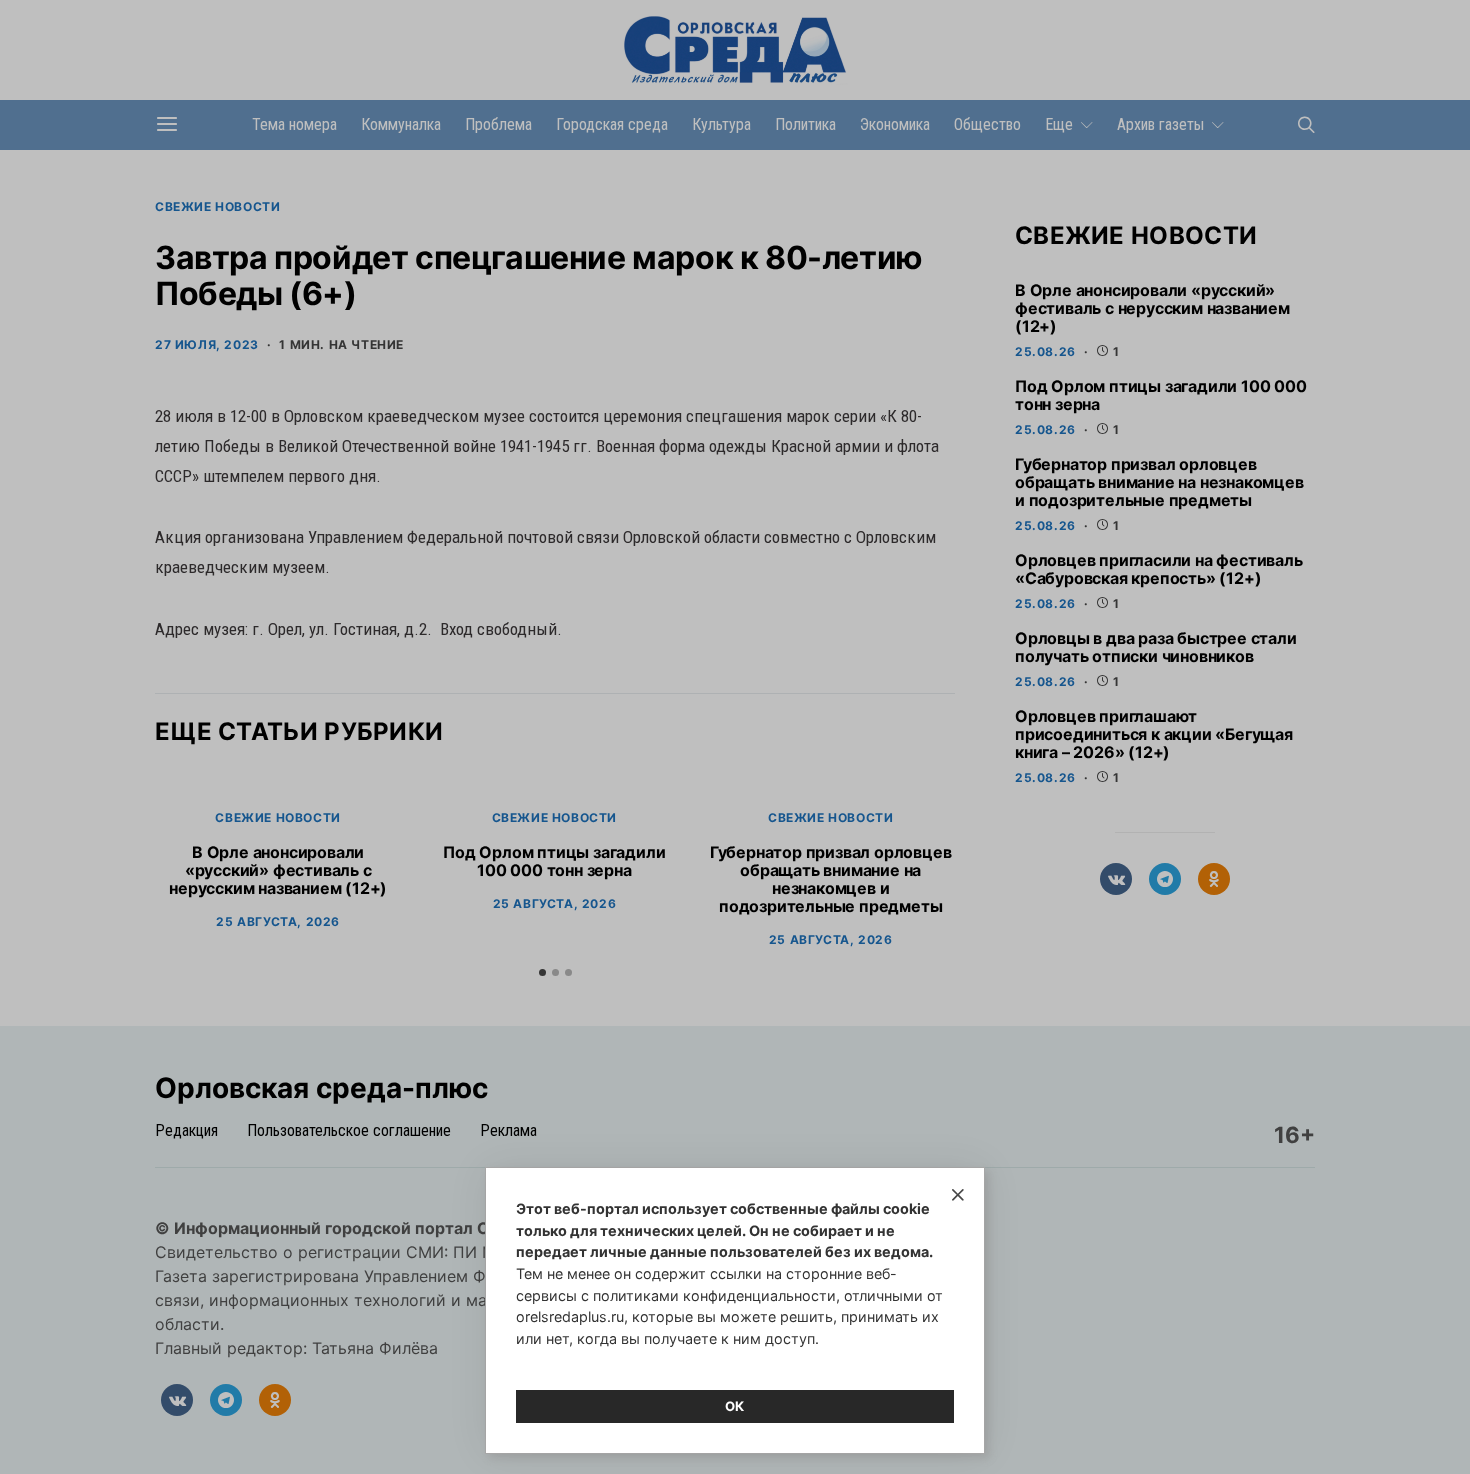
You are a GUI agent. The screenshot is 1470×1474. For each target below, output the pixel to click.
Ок (735, 1406)
